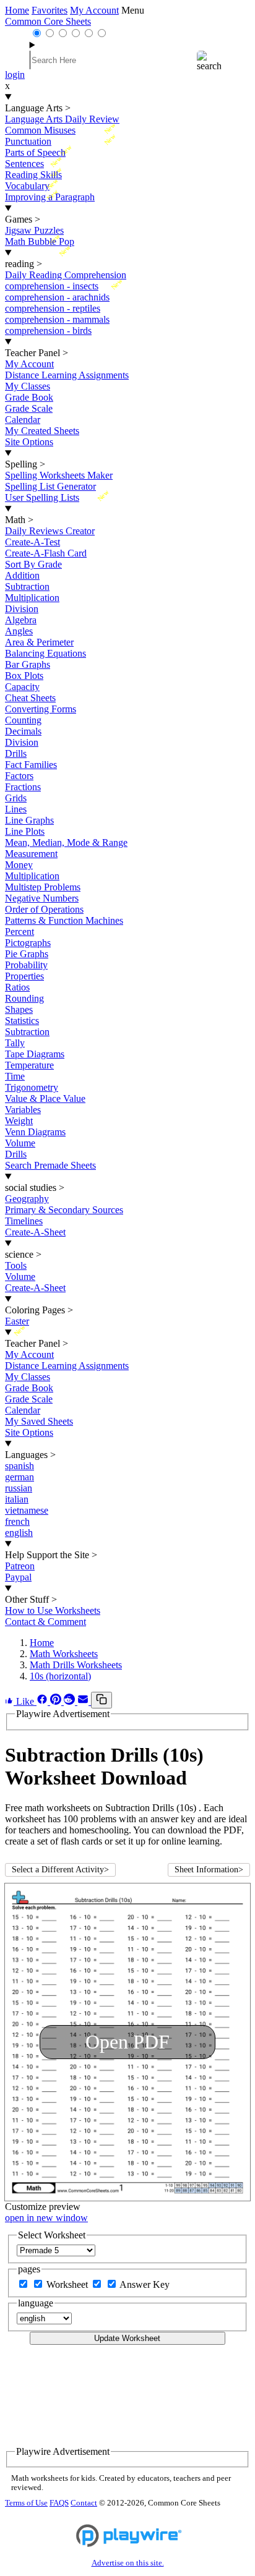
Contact (84, 2503)
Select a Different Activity (60, 1870)
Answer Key (145, 2284)
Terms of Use (26, 2503)
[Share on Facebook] (43, 1701)
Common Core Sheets (48, 21)
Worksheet (68, 2284)
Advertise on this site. (128, 2563)
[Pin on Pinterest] (57, 1701)
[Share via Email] (84, 1701)
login (15, 75)
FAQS (59, 2503)
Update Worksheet (127, 2338)
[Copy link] (102, 1700)
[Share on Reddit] (71, 1701)
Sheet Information (209, 1870)
